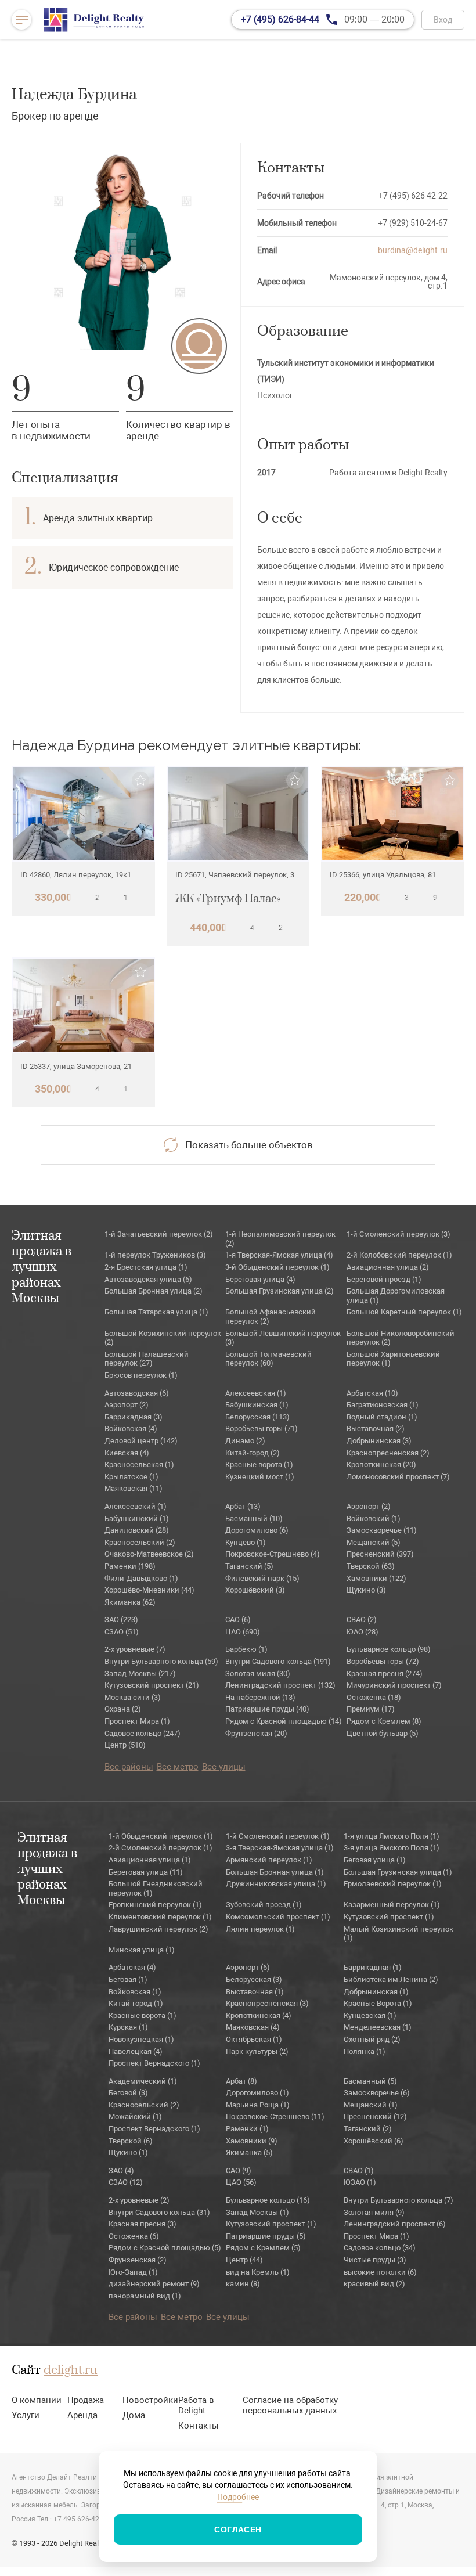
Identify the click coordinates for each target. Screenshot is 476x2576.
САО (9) (239, 2170)
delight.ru (71, 2370)
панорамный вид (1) (145, 2296)
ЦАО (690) (243, 1632)
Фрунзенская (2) (138, 2260)
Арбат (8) (241, 2081)
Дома (134, 2415)
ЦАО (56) (241, 2182)
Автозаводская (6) (137, 1393)
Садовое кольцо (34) (380, 2248)
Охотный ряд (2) (372, 2039)
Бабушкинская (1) (257, 1405)
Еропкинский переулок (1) (155, 1905)
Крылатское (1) (131, 1477)
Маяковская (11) (134, 1488)
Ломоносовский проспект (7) (398, 1477)
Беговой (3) (128, 2093)
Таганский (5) (249, 1566)
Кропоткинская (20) (381, 1464)
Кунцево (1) (246, 1542)
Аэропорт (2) (127, 1405)
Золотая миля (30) (258, 1674)
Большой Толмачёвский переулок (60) (268, 1359)
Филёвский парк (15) (262, 1578)
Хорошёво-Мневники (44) (149, 1590)
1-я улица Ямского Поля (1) (392, 1836)
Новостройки (150, 2400)
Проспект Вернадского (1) (154, 2063)
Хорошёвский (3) (255, 1590)
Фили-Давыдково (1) (141, 1578)
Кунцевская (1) (370, 2015)
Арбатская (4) (132, 1967)
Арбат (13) (243, 1506)
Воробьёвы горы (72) (383, 1661)
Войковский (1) (374, 1518)
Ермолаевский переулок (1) (393, 1884)
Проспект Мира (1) (137, 1721)
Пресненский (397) (380, 1554)
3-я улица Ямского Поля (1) (392, 1848)
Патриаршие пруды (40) (267, 1709)
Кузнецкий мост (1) (260, 1477)
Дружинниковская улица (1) (276, 1884)
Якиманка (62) (130, 1602)
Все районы (129, 1767)
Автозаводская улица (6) (148, 1279)
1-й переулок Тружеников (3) (155, 1255)
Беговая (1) (128, 1979)
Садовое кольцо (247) (143, 1733)
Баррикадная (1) (373, 1967)
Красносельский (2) (140, 1542)
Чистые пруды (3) (375, 2260)
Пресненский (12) (375, 2116)
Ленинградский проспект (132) (280, 1685)
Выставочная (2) (376, 1428)
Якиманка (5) (249, 2152)
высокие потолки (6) (380, 2272)
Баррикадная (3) (134, 1417)
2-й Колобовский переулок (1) (399, 1255)
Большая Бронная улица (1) (275, 1872)
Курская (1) (128, 2027)
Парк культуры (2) (257, 2051)
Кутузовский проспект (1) (389, 1917)
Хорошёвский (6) (374, 2141)
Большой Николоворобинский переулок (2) (401, 1338)
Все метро (178, 1767)
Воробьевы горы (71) (262, 1428)
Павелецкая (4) (136, 2051)
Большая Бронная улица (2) (154, 1291)
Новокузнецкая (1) (141, 2039)
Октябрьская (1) (254, 2039)
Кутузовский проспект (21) (152, 1685)
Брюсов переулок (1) (141, 1375)
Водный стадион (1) (382, 1417)
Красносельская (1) (139, 1464)
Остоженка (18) (374, 1697)
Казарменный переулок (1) (392, 1905)
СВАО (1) (359, 2170)
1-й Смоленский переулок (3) (399, 1234)
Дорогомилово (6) (257, 1530)
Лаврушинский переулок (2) (158, 1929)
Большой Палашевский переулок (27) (147, 1359)
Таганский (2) (368, 2129)
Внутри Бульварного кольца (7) (399, 2200)
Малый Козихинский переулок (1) (399, 1934)
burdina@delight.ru (413, 250)
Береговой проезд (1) (384, 1279)
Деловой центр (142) (141, 1441)
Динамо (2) (245, 1441)
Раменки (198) (130, 1566)
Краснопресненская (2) (388, 1453)
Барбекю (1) (246, 1649)
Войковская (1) (135, 1992)
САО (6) (238, 1620)
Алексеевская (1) (256, 1393)
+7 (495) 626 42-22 (413, 196)
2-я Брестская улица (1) (146, 1267)
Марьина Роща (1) (258, 2105)
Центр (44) (244, 2260)
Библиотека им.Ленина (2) (391, 1979)
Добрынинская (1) (376, 1992)
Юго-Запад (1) (133, 2272)
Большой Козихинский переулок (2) (163, 1338)
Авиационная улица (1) (150, 1860)
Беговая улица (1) (375, 1860)
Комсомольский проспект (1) (278, 1917)
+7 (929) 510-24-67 (413, 223)
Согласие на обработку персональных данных (290, 2405)
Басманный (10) (254, 1518)
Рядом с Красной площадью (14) (284, 1721)
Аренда (82, 2415)
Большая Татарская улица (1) (156, 1312)
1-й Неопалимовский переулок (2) (280, 1239)
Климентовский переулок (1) (160, 1917)
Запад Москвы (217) (140, 1674)
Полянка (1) (365, 2051)
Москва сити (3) (133, 1697)
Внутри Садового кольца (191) (278, 1661)
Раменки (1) (247, 2129)
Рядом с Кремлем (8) (384, 1721)
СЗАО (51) (122, 1632)
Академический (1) (143, 2081)
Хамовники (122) (376, 1578)
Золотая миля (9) (374, 2212)
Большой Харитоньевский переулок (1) (393, 1359)
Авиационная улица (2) (388, 1267)
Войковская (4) (131, 1428)
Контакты (199, 2426)
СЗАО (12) (126, 2182)
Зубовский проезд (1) (264, 1905)
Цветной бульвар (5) (383, 1733)
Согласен (238, 2530)
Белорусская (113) (257, 1417)
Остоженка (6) (134, 2236)
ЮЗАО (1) (360, 2182)
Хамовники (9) (252, 2141)
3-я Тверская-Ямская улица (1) (280, 1848)
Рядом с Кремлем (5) (263, 2248)
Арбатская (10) (372, 1393)
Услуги (26, 2415)
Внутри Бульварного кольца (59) (161, 1661)
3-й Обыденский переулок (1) (277, 1267)
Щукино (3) (366, 1590)
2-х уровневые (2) (139, 2200)
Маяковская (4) (253, 2027)
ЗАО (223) (121, 1620)
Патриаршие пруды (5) (266, 2236)
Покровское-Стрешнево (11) (275, 2116)
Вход (443, 20)
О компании (37, 2400)
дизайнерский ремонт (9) (154, 2284)
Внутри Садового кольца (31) (159, 2212)
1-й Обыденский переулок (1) (161, 1836)
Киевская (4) (127, 1453)
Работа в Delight (196, 2405)
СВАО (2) (362, 1620)
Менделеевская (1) (378, 2027)
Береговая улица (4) (260, 1279)
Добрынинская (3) (379, 1441)
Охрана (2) (123, 1709)
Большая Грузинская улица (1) (398, 1872)
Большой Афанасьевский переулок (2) (271, 1316)
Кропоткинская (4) (259, 2015)
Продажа (86, 2400)
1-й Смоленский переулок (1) (278, 1836)
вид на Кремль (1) (258, 2272)
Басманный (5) (370, 2081)
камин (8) (243, 2284)
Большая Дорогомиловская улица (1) (396, 1296)
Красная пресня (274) (385, 1674)
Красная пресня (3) (143, 2224)
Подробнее (238, 2497)
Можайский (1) (135, 2116)
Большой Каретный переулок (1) (404, 1312)
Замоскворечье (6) (377, 2093)
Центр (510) (125, 1745)
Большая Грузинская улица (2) (280, 1291)
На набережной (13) (260, 1697)
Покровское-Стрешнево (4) (273, 1554)
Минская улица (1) (142, 1950)
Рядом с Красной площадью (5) (165, 2248)
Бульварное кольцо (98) (389, 1649)
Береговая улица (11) (146, 1872)
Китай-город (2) (253, 1453)
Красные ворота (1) (259, 1464)
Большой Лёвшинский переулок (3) (283, 1338)
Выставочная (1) (255, 1992)
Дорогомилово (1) (257, 2093)
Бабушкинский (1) (137, 1518)
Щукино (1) (128, 2152)
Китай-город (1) (136, 2003)
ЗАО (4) (121, 2170)
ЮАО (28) (363, 1632)
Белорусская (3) (254, 1979)
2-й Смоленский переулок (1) (161, 1848)
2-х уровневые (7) (135, 1649)
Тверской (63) (371, 1566)
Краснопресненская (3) (267, 2003)
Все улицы (224, 1767)
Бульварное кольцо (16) (268, 2200)
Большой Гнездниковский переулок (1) (156, 1888)
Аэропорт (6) (248, 1967)
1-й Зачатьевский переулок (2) (159, 1234)
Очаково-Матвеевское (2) (149, 1554)
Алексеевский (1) (136, 1506)
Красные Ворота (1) (378, 2003)
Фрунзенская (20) (256, 1733)
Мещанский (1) (371, 2105)
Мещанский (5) (374, 1542)
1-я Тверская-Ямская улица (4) (279, 1255)
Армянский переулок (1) (269, 1860)
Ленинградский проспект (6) (395, 2224)
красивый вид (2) (374, 2284)
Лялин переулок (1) (260, 1929)
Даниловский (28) (137, 1530)
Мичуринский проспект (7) (394, 1685)
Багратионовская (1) (383, 1405)
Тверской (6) (131, 2141)
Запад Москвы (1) (257, 2212)
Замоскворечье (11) (382, 1530)
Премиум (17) (371, 1709)
